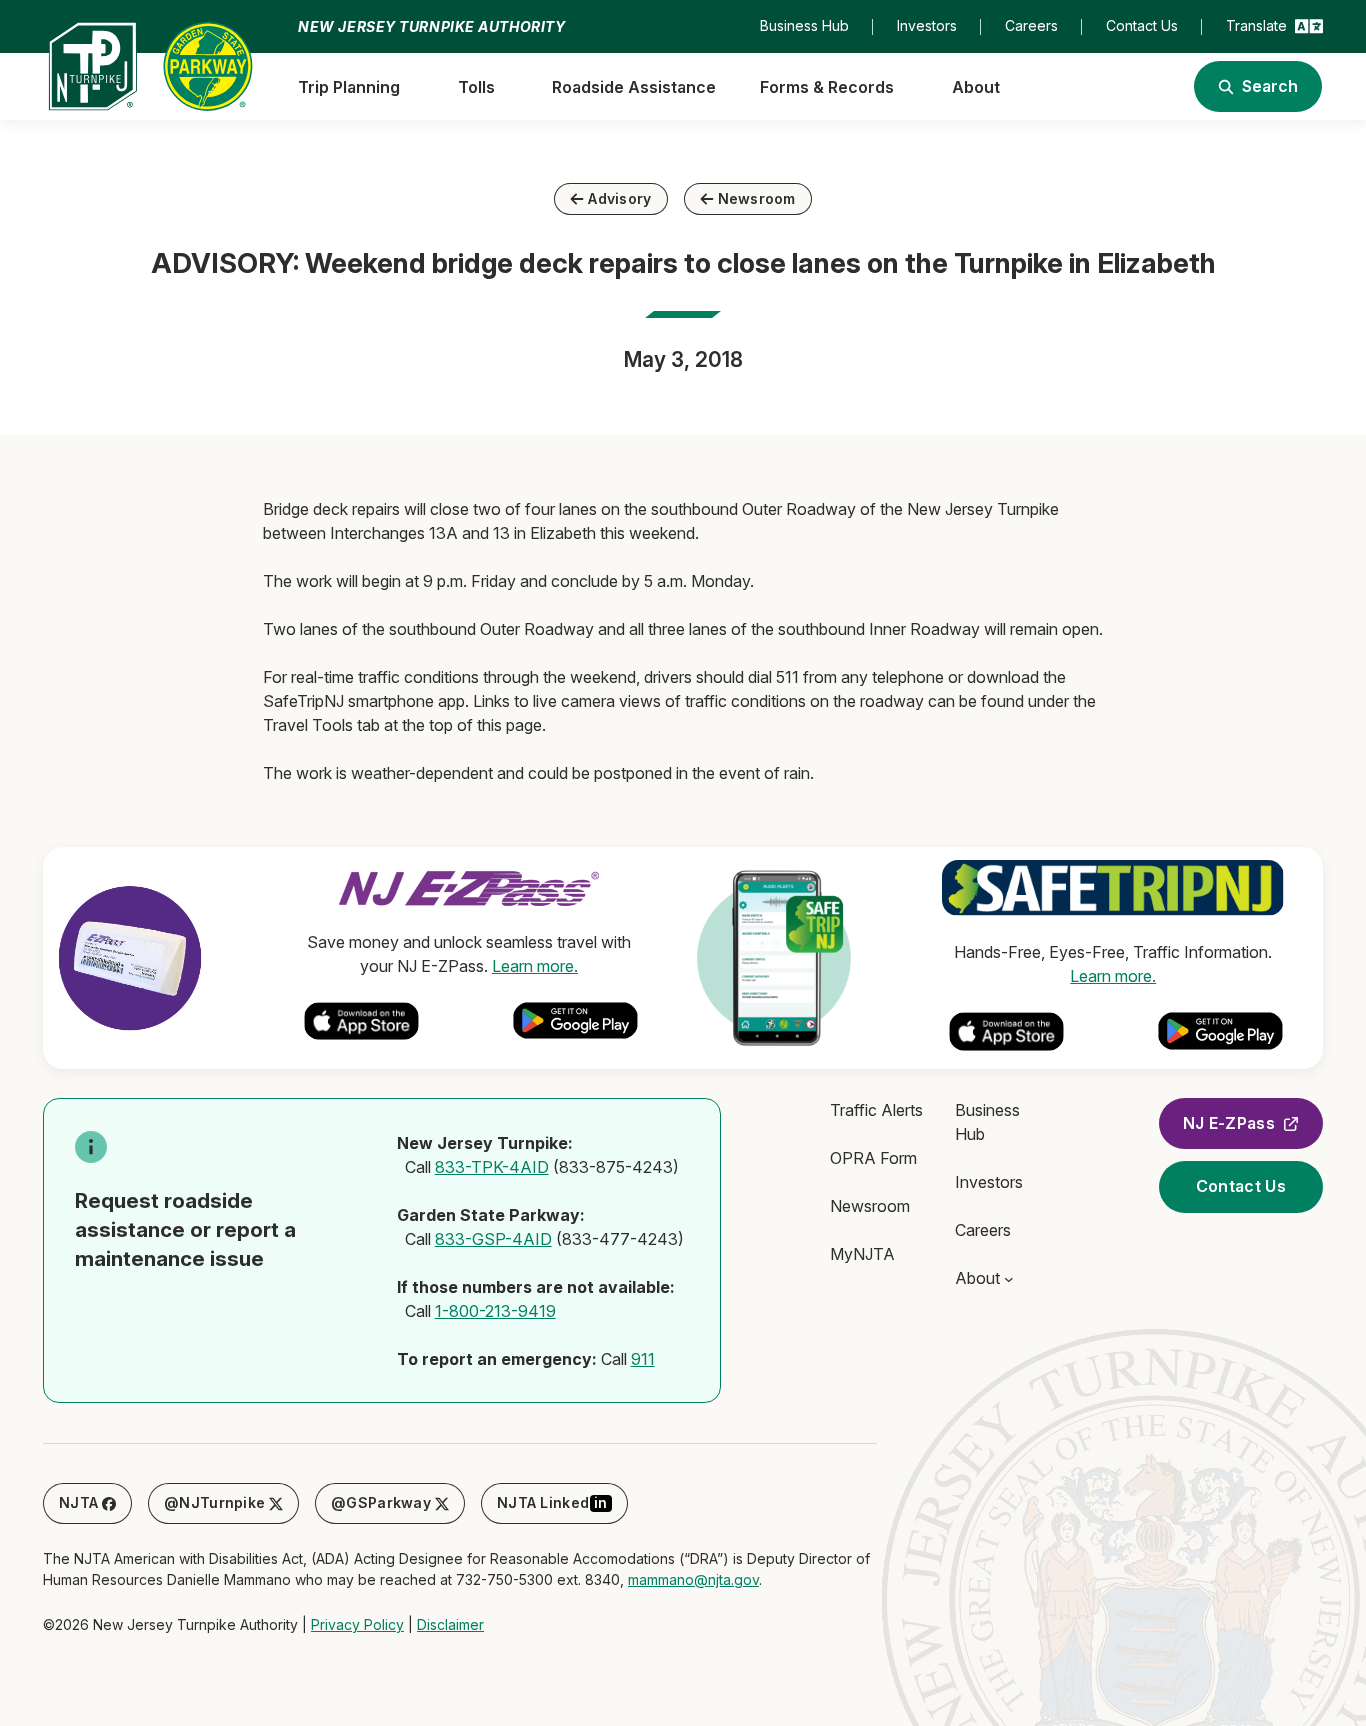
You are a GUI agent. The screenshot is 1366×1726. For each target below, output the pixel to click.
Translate (1256, 25)
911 (643, 1359)
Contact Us (1241, 1186)
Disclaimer (450, 1624)
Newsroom (757, 198)
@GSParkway (381, 1502)
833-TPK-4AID (492, 1167)
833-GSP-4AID (493, 1239)
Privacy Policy (357, 1624)
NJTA (78, 1502)
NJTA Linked (552, 1502)
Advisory (619, 198)
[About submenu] (1009, 1279)
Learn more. (535, 966)
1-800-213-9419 (495, 1311)
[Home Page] (150, 66)
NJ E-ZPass (1229, 1123)
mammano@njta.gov (693, 1579)
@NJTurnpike (214, 1502)
